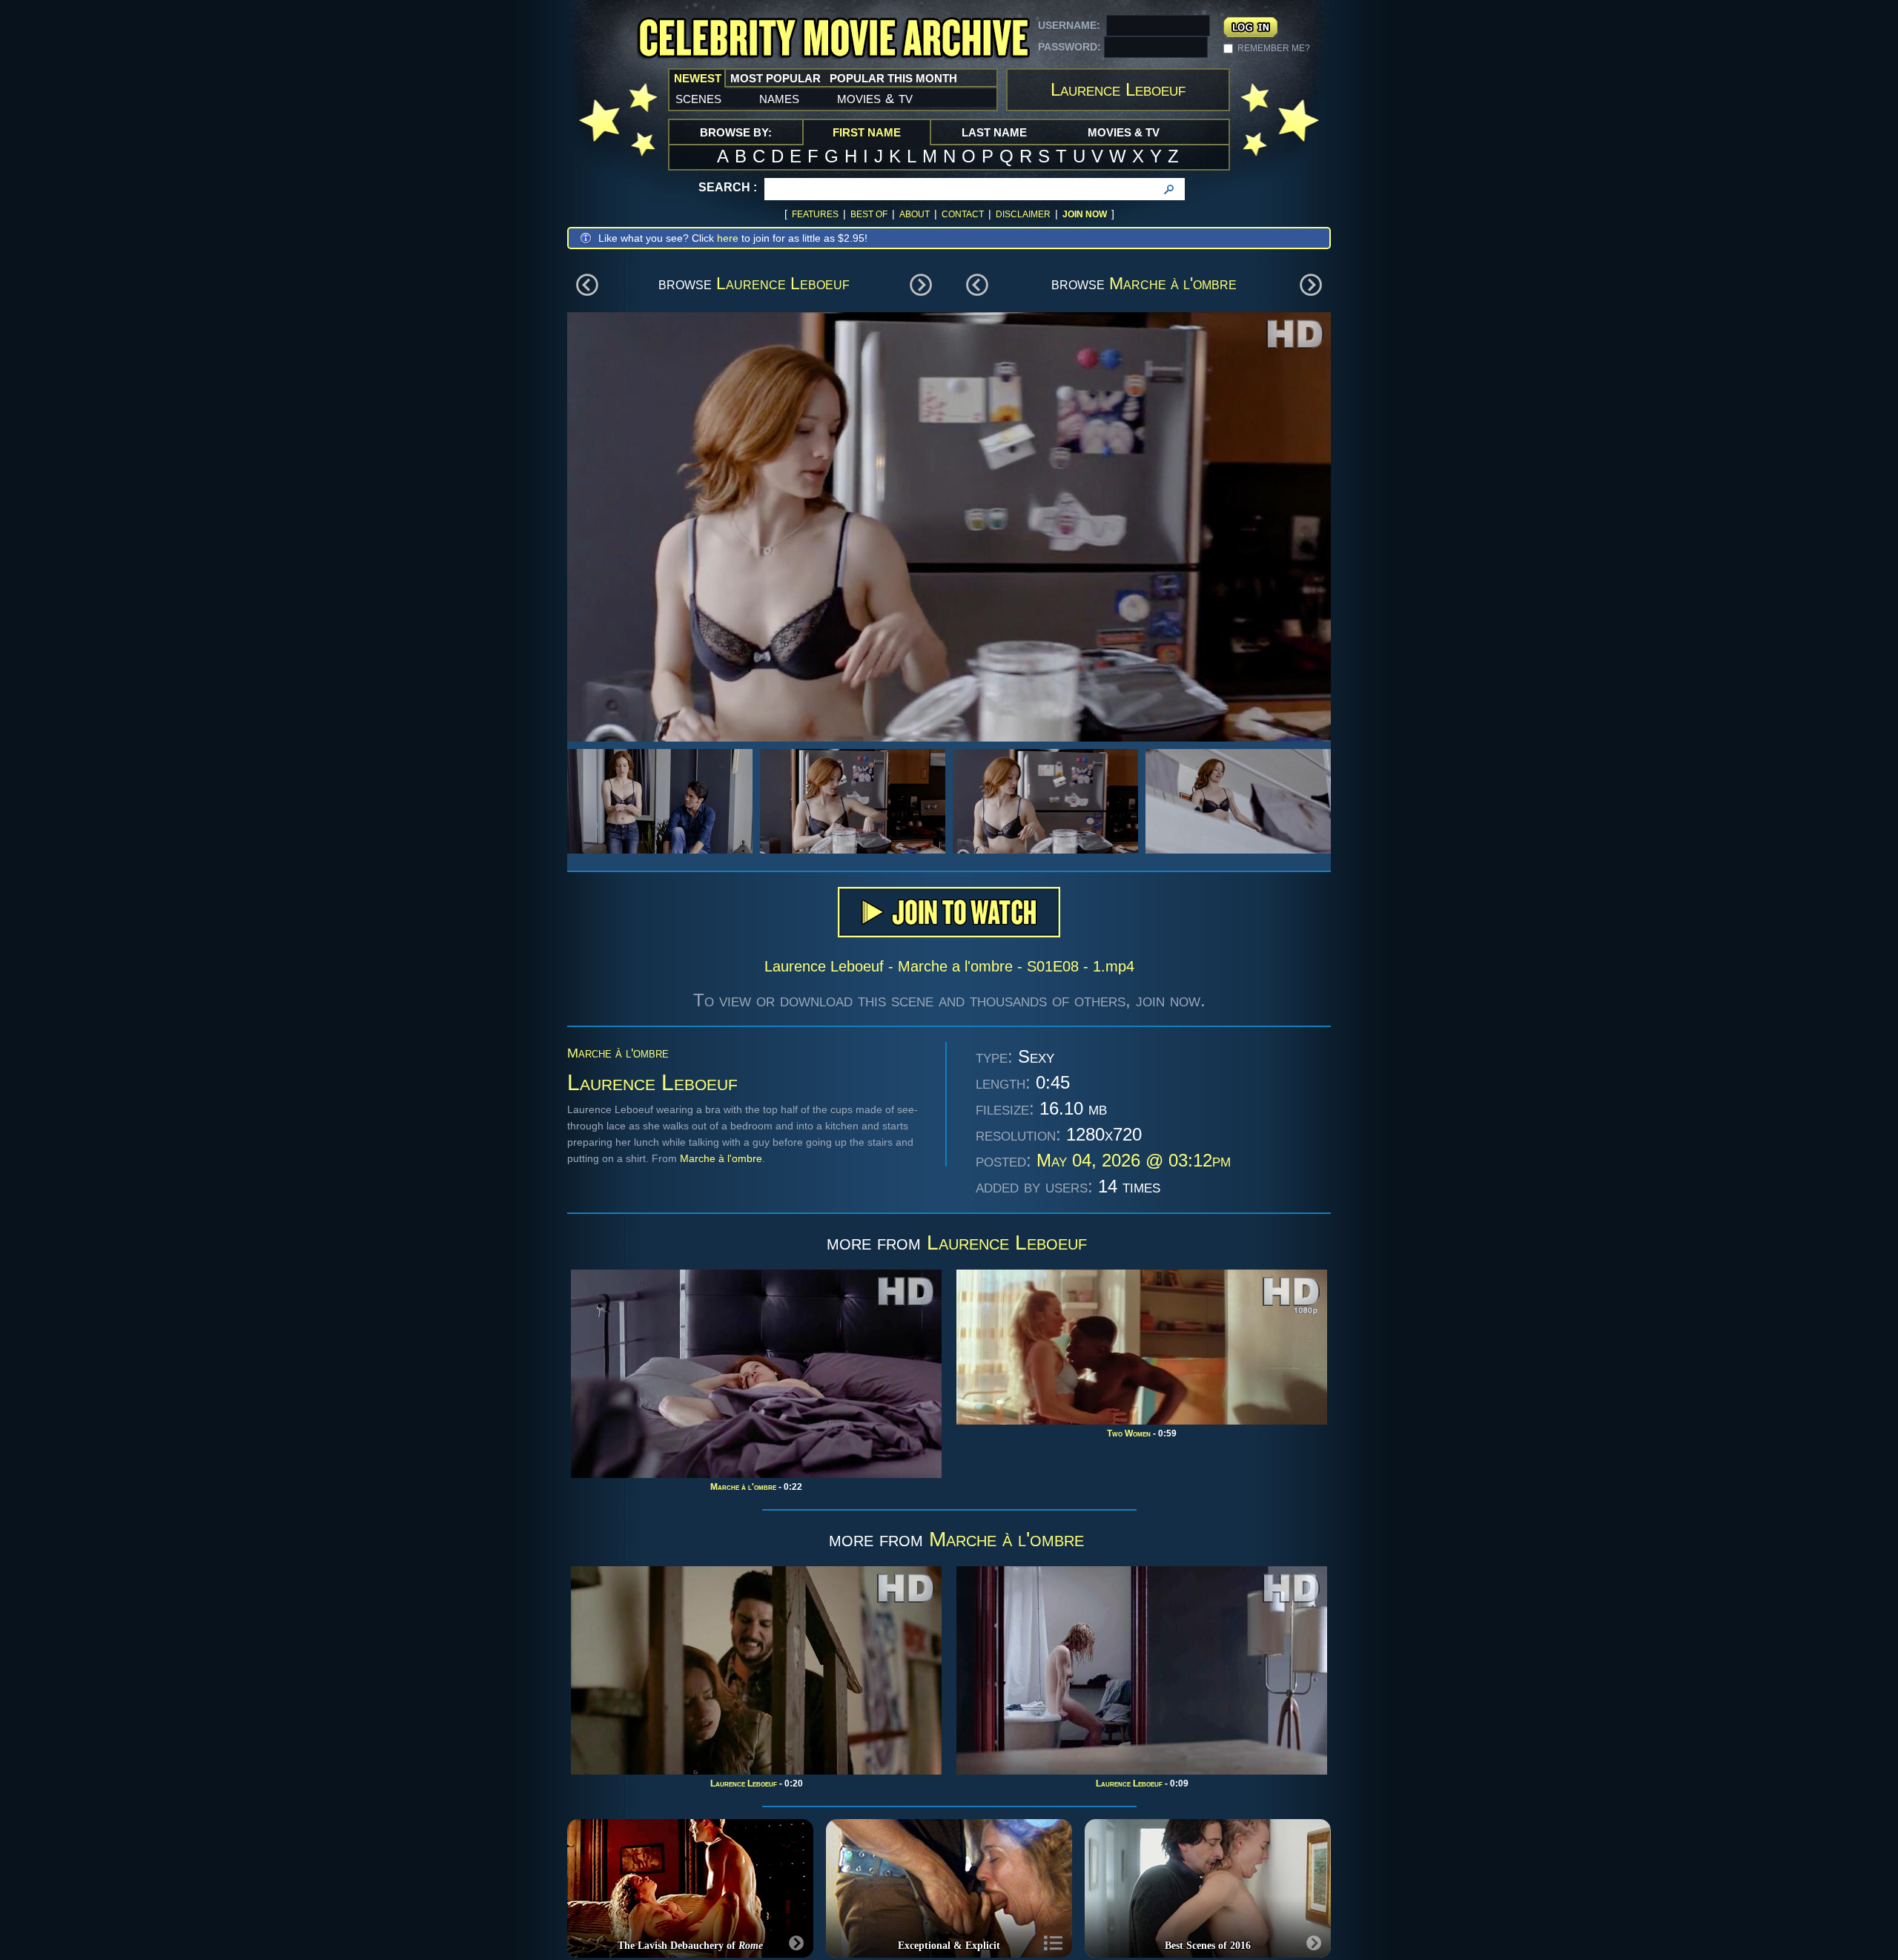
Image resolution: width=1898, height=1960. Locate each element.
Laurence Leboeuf (783, 283)
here (728, 238)
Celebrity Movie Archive (833, 39)
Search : (728, 187)
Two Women (1129, 1433)
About (915, 214)
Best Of (869, 214)
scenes (698, 98)
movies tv (875, 98)
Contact (963, 214)
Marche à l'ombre (1173, 283)
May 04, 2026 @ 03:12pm (1134, 1160)
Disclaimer (1023, 214)
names (779, 98)
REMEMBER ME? (1274, 48)
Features (815, 214)
